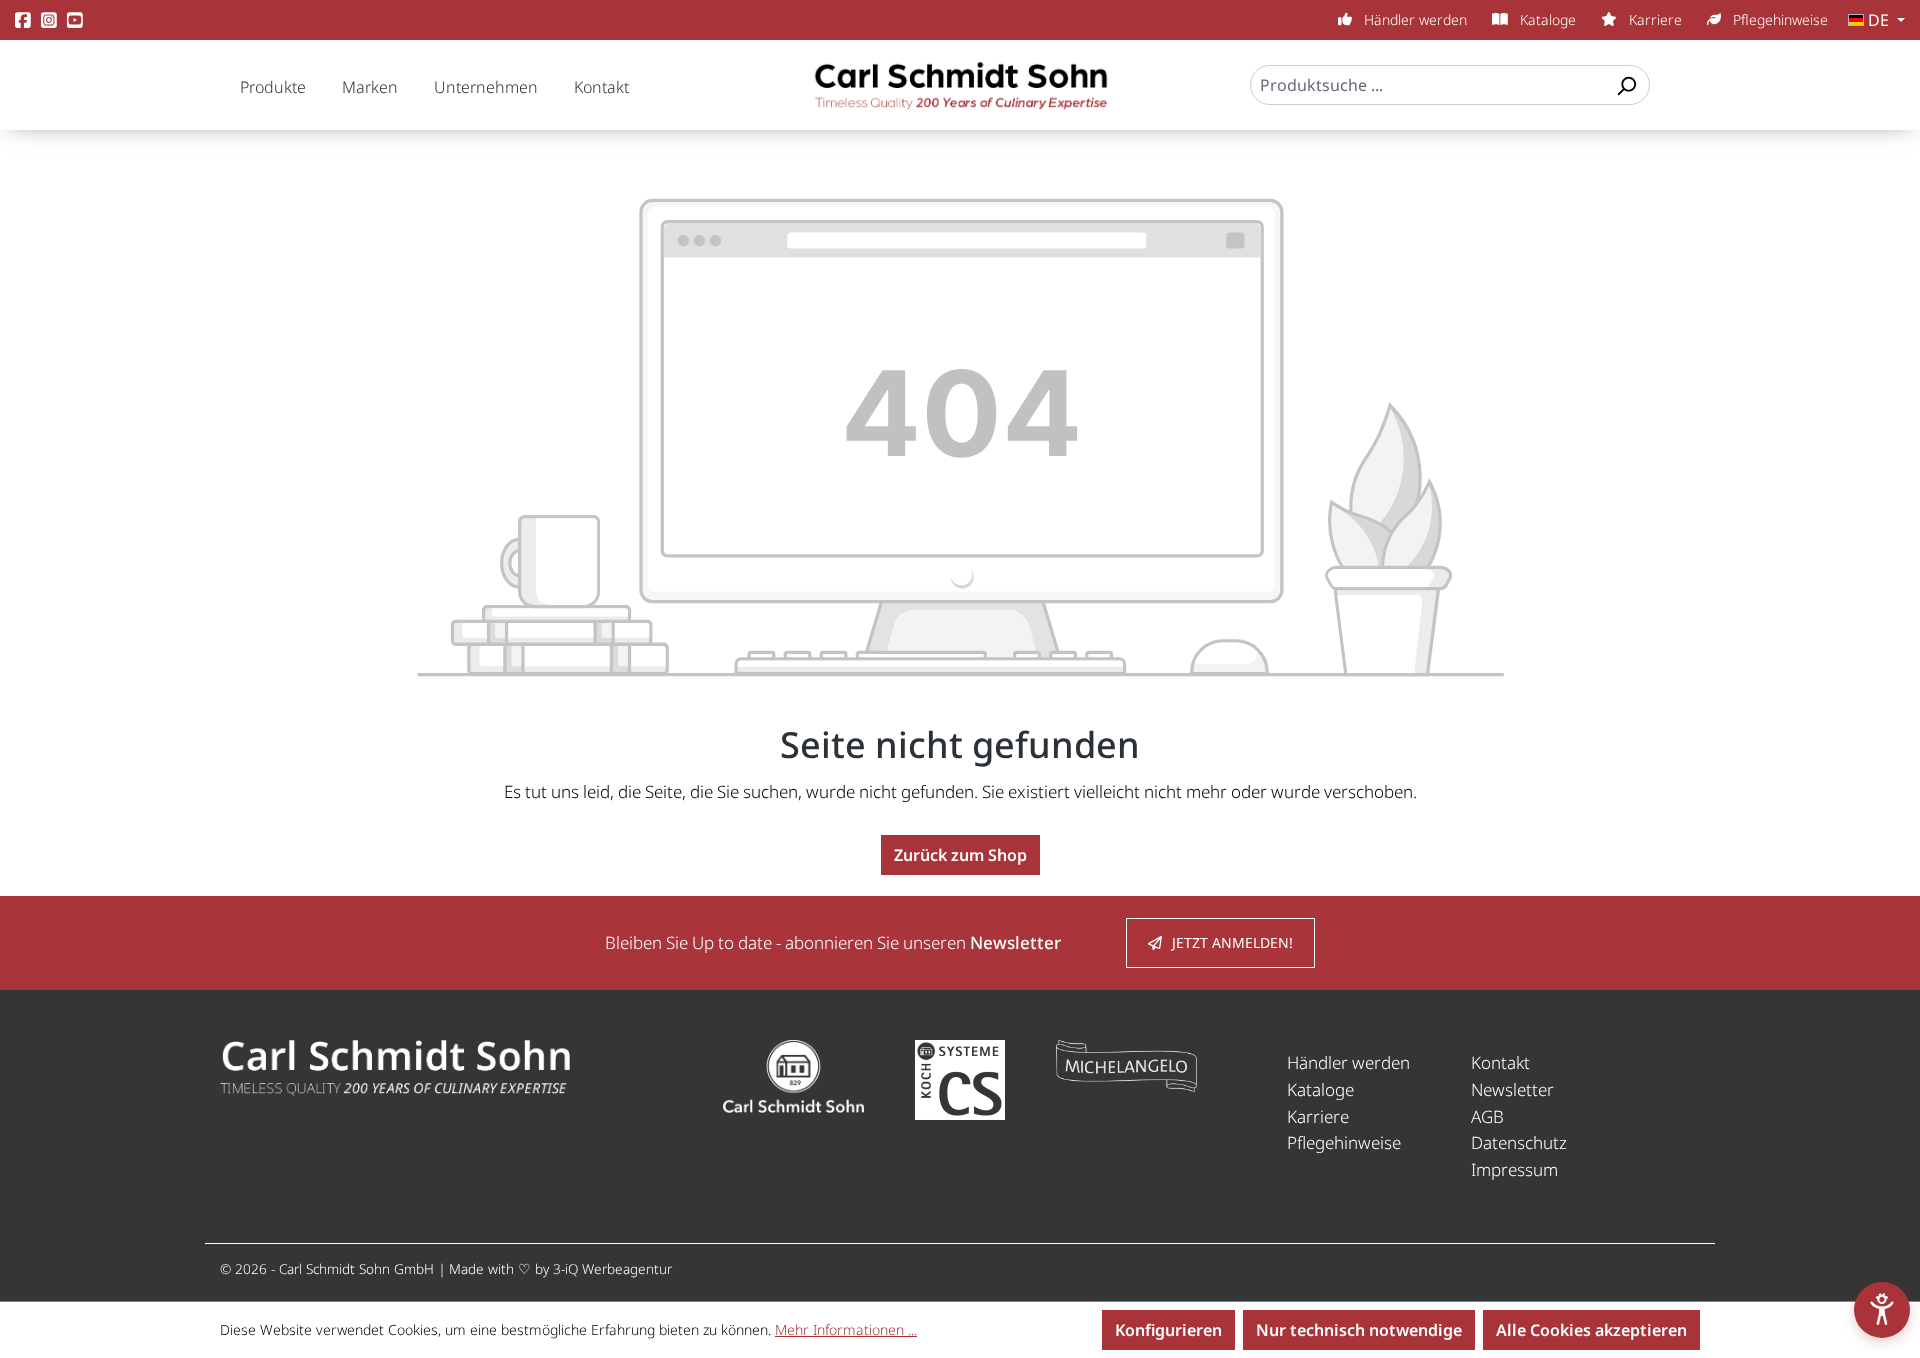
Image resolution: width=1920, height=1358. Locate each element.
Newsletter (1512, 1089)
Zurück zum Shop (960, 855)
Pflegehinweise (1778, 19)
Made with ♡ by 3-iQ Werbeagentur (560, 1268)
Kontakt (601, 87)
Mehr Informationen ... (846, 1329)
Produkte (273, 87)
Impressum (1514, 1169)
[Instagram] (49, 20)
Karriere (1653, 19)
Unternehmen (486, 87)
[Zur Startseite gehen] (960, 95)
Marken (370, 87)
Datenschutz (1519, 1142)
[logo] (395, 1066)
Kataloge (1546, 19)
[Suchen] (1626, 85)
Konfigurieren (1168, 1330)
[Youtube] (75, 20)
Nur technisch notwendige (1359, 1330)
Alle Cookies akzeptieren (1591, 1330)
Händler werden (1413, 19)
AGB (1487, 1116)
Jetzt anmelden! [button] (1232, 942)
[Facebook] (23, 20)
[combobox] (1427, 85)
